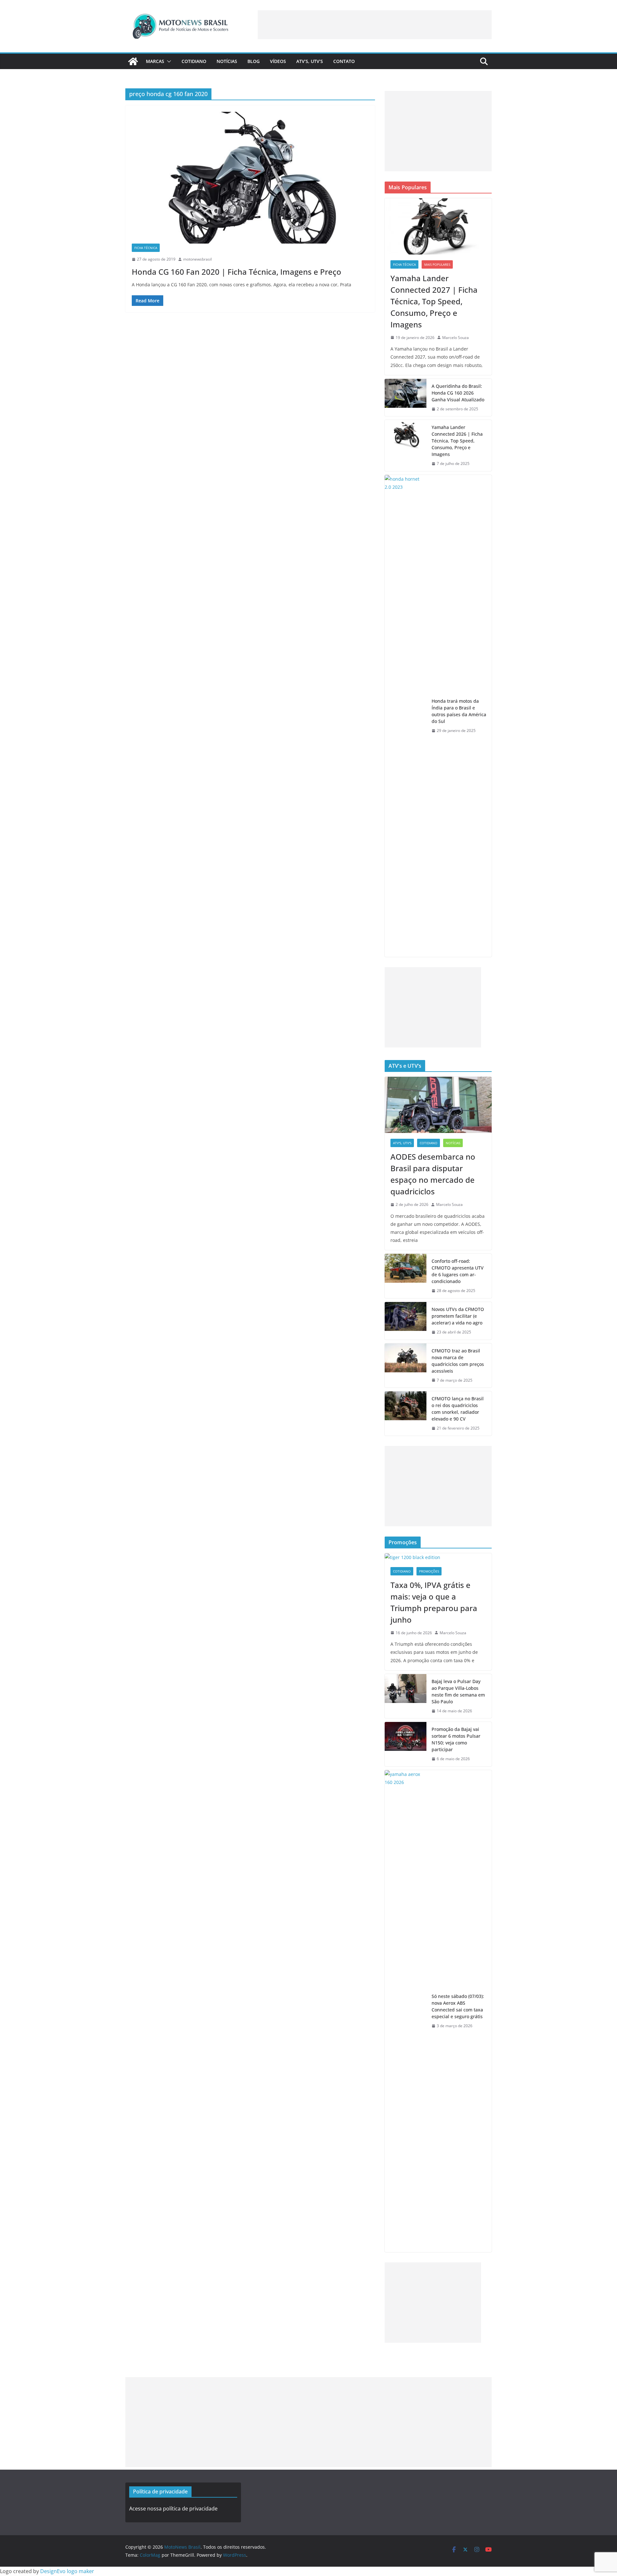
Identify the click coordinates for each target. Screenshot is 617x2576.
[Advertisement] (375, 25)
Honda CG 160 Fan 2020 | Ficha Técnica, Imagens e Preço (237, 272)
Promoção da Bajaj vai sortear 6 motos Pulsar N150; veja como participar (456, 1739)
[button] (168, 61)
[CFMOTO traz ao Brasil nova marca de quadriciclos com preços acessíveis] (406, 1366)
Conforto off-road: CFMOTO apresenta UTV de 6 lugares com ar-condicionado (458, 1271)
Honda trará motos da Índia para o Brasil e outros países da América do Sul (459, 711)
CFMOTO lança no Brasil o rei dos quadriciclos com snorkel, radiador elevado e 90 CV (458, 1409)
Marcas (155, 61)
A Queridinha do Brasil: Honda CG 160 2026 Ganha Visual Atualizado (458, 393)
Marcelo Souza (456, 338)
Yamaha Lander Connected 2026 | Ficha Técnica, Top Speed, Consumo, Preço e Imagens (457, 441)
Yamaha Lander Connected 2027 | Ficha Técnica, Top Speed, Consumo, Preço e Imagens (434, 301)
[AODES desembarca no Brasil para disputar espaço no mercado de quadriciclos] (438, 1105)
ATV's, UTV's (402, 1143)
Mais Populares (437, 264)
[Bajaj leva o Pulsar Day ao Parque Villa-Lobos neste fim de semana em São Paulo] (406, 1696)
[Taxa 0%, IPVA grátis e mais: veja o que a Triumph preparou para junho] (438, 1557)
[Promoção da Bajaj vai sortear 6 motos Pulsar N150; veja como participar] (406, 1744)
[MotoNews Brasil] (133, 61)
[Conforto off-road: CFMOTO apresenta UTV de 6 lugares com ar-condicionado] (406, 1276)
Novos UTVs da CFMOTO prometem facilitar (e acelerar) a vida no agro (458, 1316)
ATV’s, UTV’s (310, 61)
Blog (254, 61)
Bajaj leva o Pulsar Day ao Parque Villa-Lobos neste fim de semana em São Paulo (458, 1691)
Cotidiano (194, 61)
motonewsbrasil (197, 259)
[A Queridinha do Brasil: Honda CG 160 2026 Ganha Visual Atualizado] (406, 398)
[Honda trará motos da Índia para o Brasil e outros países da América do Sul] (406, 716)
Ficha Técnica (146, 248)
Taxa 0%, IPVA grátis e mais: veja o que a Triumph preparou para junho (434, 1602)
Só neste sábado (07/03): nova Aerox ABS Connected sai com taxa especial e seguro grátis (458, 2006)
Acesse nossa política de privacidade (173, 2509)
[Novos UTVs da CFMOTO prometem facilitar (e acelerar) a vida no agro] (406, 1321)
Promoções (429, 1571)
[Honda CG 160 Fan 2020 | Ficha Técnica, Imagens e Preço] (250, 178)
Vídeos (278, 61)
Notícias (227, 61)
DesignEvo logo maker (67, 2571)
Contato (344, 61)
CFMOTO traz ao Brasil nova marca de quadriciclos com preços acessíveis (458, 1361)
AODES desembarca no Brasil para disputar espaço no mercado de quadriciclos (433, 1174)
